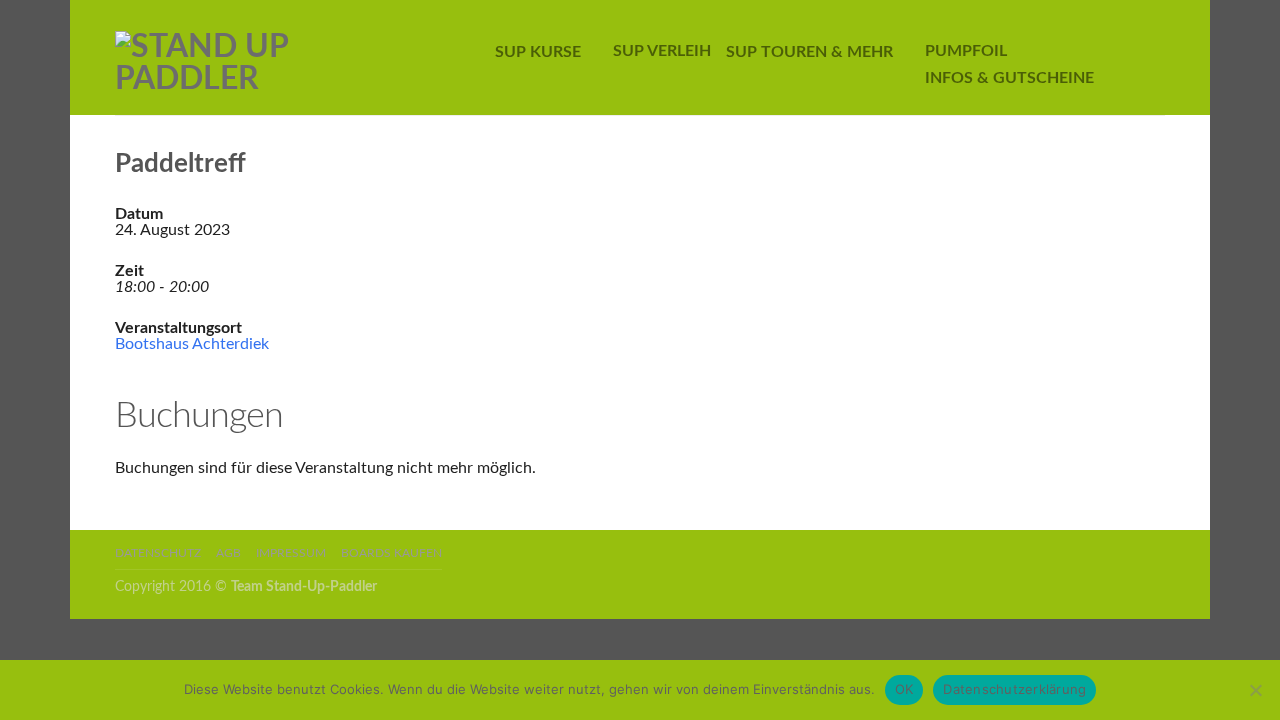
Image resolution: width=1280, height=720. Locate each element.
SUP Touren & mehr (809, 52)
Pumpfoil (966, 51)
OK (904, 689)
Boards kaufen (391, 553)
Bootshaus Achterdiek (192, 344)
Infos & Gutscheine (1009, 78)
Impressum (291, 553)
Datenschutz (158, 553)
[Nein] (1255, 690)
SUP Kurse (538, 52)
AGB (228, 553)
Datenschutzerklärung (1014, 689)
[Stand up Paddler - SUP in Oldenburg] (274, 58)
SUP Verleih (662, 51)
